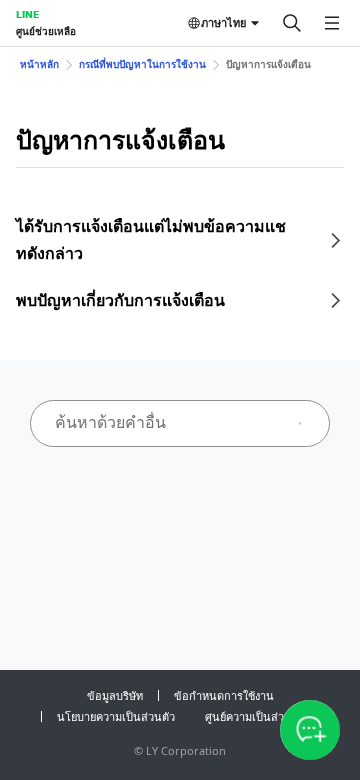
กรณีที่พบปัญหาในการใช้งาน (142, 64)
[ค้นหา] (292, 23)
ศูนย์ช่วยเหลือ (46, 31)
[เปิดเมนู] (332, 23)
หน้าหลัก (39, 64)
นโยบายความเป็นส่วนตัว (116, 716)
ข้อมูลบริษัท (115, 695)
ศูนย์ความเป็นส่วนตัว (255, 716)
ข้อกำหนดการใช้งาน (224, 695)
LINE (27, 14)
